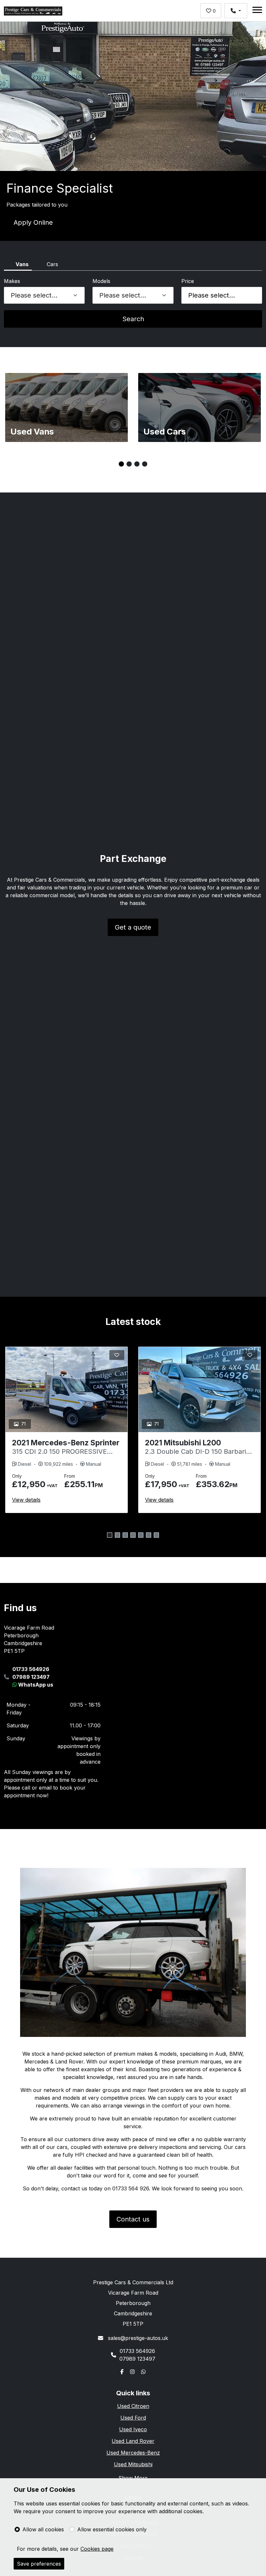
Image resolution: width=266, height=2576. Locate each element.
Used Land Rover (133, 2441)
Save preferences (39, 2564)
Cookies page (97, 2549)
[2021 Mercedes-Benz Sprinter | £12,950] (66, 1390)
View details (26, 1500)
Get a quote (133, 927)
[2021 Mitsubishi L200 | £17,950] (199, 1390)
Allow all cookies (43, 2529)
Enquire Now (33, 222)
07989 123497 (31, 1677)
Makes (12, 281)
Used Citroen (133, 2406)
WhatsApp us (35, 1685)
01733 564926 (31, 1669)
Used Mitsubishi (133, 2464)
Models (101, 281)
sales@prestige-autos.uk (137, 2338)
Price (188, 281)
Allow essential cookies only (112, 2529)
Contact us (133, 2219)
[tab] (18, 266)
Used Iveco (133, 2429)
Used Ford (133, 2418)
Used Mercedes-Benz (133, 2453)
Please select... (212, 295)
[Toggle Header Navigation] (257, 11)
